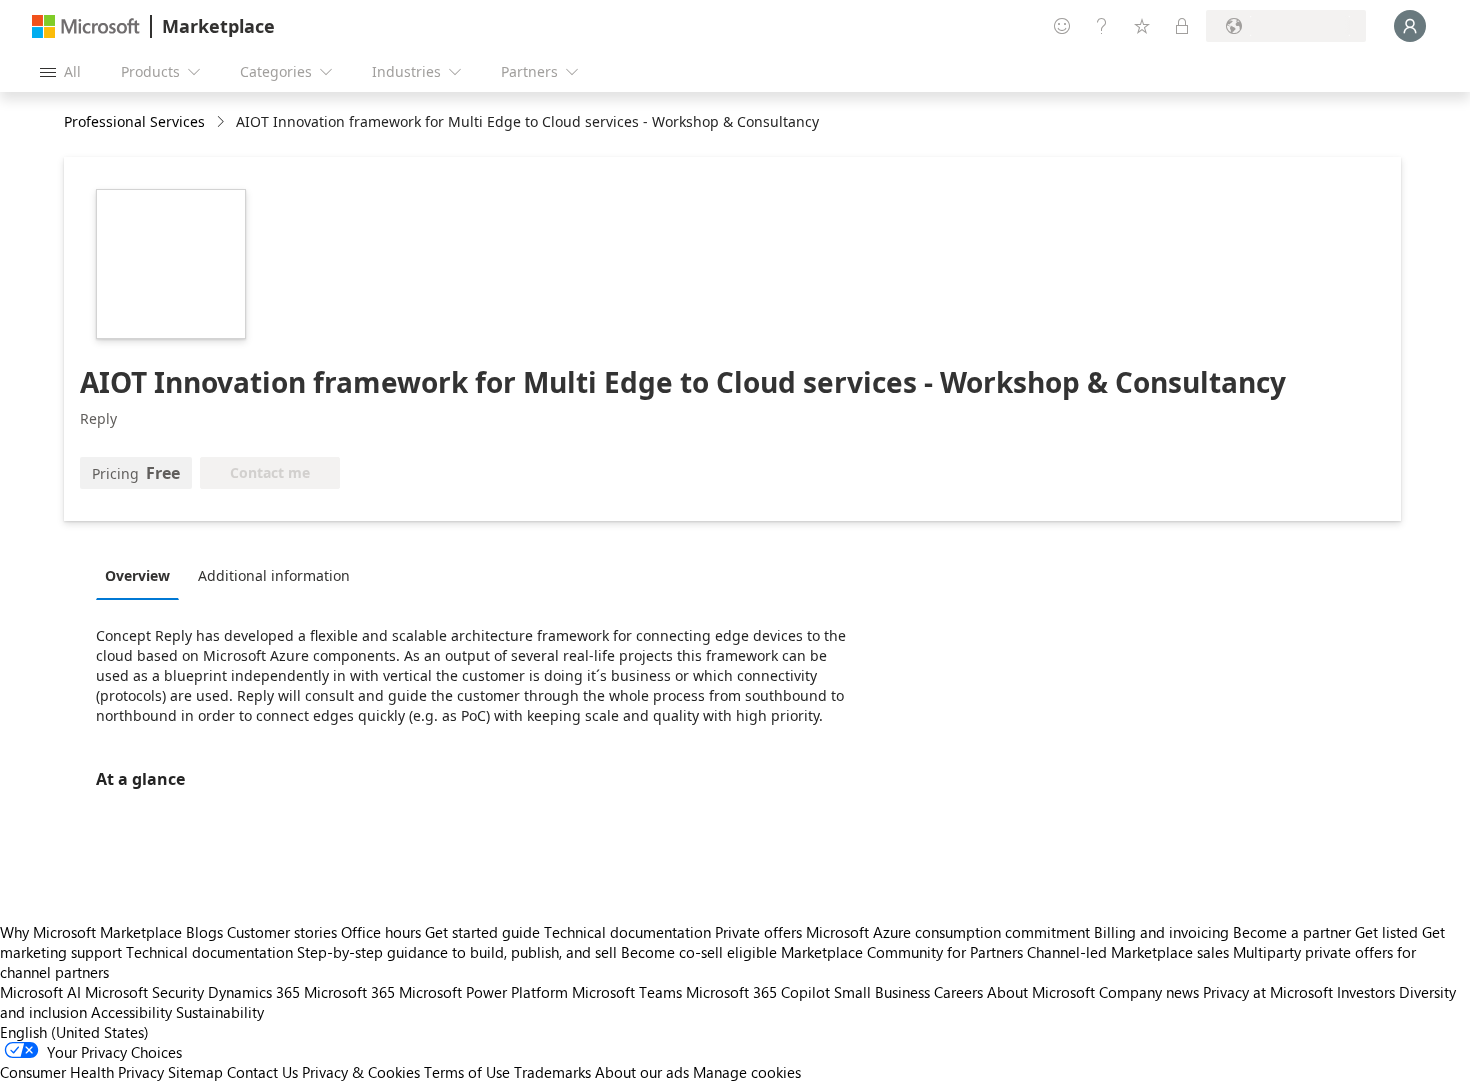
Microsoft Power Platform (483, 992)
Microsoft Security (144, 992)
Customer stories (282, 932)
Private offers (758, 932)
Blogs (204, 932)
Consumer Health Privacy (82, 1072)
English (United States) (74, 1032)
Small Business (882, 992)
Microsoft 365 (349, 992)
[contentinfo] (222, 122)
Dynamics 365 (254, 992)
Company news (1149, 992)
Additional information (274, 575)
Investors (1366, 992)
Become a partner (1292, 932)
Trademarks (552, 1072)
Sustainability (220, 1012)
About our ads (642, 1072)
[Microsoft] (86, 26)
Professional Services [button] (134, 121)
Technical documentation (627, 932)
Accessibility (131, 1012)
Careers (958, 992)
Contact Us (262, 1072)
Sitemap (195, 1072)
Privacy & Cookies (361, 1072)
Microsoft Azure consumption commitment (950, 932)
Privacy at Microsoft (1268, 992)
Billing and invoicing (1161, 932)
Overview (137, 575)
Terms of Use (467, 1072)
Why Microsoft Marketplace (91, 932)
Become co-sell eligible (699, 952)
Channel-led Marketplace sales (1128, 952)
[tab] (142, 575)
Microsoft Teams (627, 992)
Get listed (1386, 932)
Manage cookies (747, 1072)
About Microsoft (1041, 992)
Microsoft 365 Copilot (758, 992)
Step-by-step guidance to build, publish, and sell (457, 952)
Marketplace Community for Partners (902, 952)
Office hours (381, 932)
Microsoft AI (40, 992)
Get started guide (482, 932)
